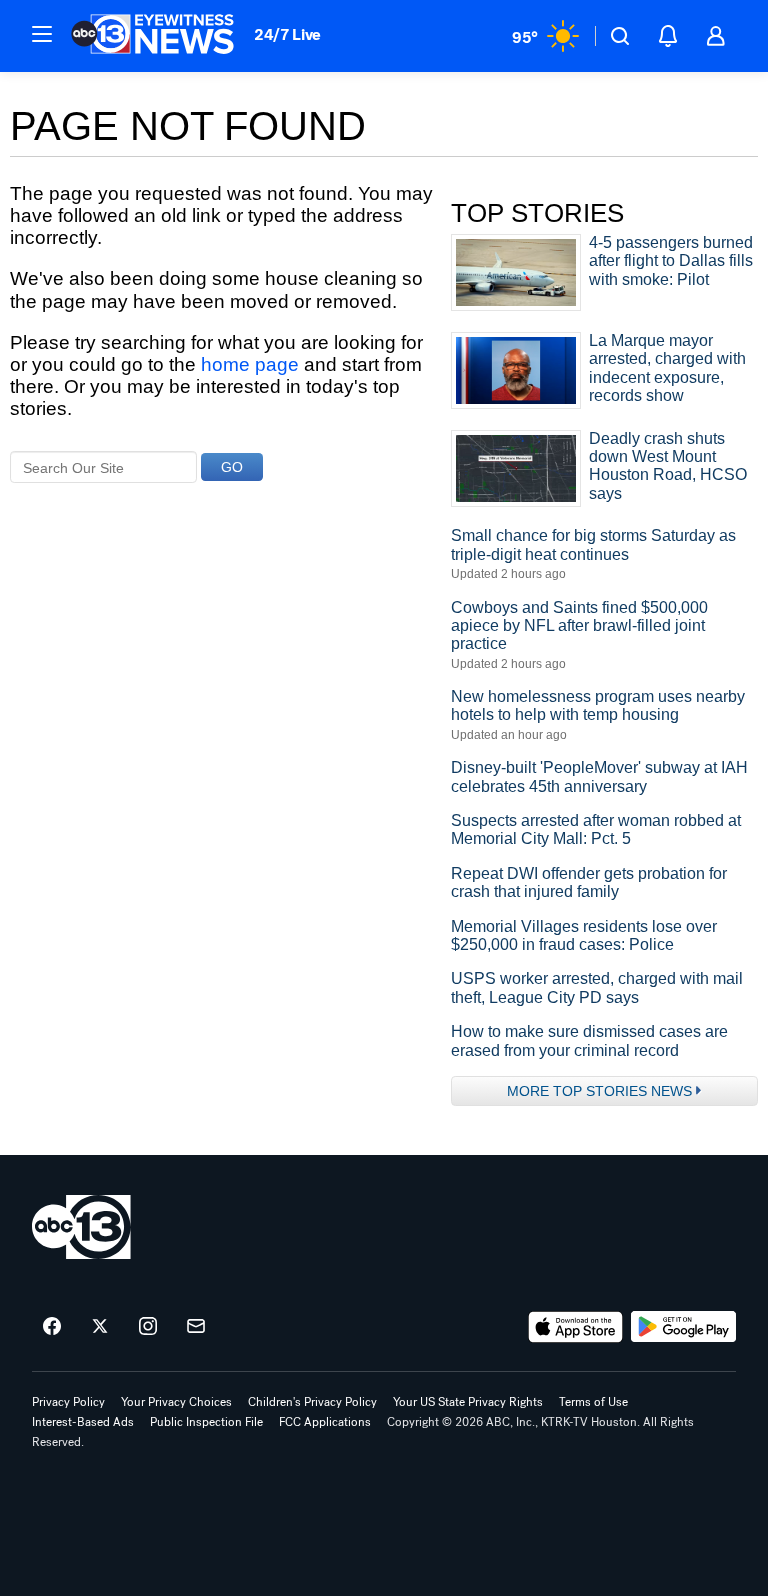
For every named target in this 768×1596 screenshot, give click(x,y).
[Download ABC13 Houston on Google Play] (683, 1327)
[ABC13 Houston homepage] (152, 36)
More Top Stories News (599, 1091)
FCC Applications (325, 1422)
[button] (42, 34)
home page (250, 364)
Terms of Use (593, 1402)
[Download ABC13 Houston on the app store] (576, 1327)
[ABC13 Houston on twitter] (100, 1327)
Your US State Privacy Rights (468, 1402)
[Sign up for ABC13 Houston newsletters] (196, 1327)
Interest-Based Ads (83, 1422)
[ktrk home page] (81, 1227)
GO (232, 467)
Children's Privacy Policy (312, 1402)
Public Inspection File (206, 1422)
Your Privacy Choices (176, 1402)
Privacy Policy (68, 1402)
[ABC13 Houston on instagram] (148, 1327)
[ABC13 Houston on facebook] (52, 1327)
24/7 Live (287, 34)
